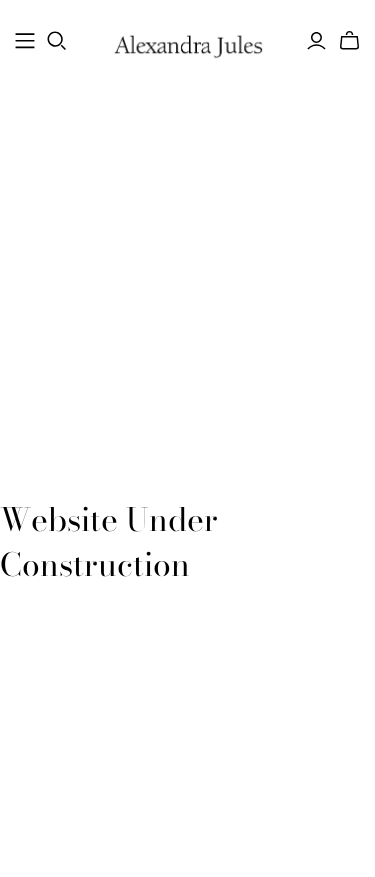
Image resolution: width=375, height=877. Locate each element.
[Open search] (57, 41)
